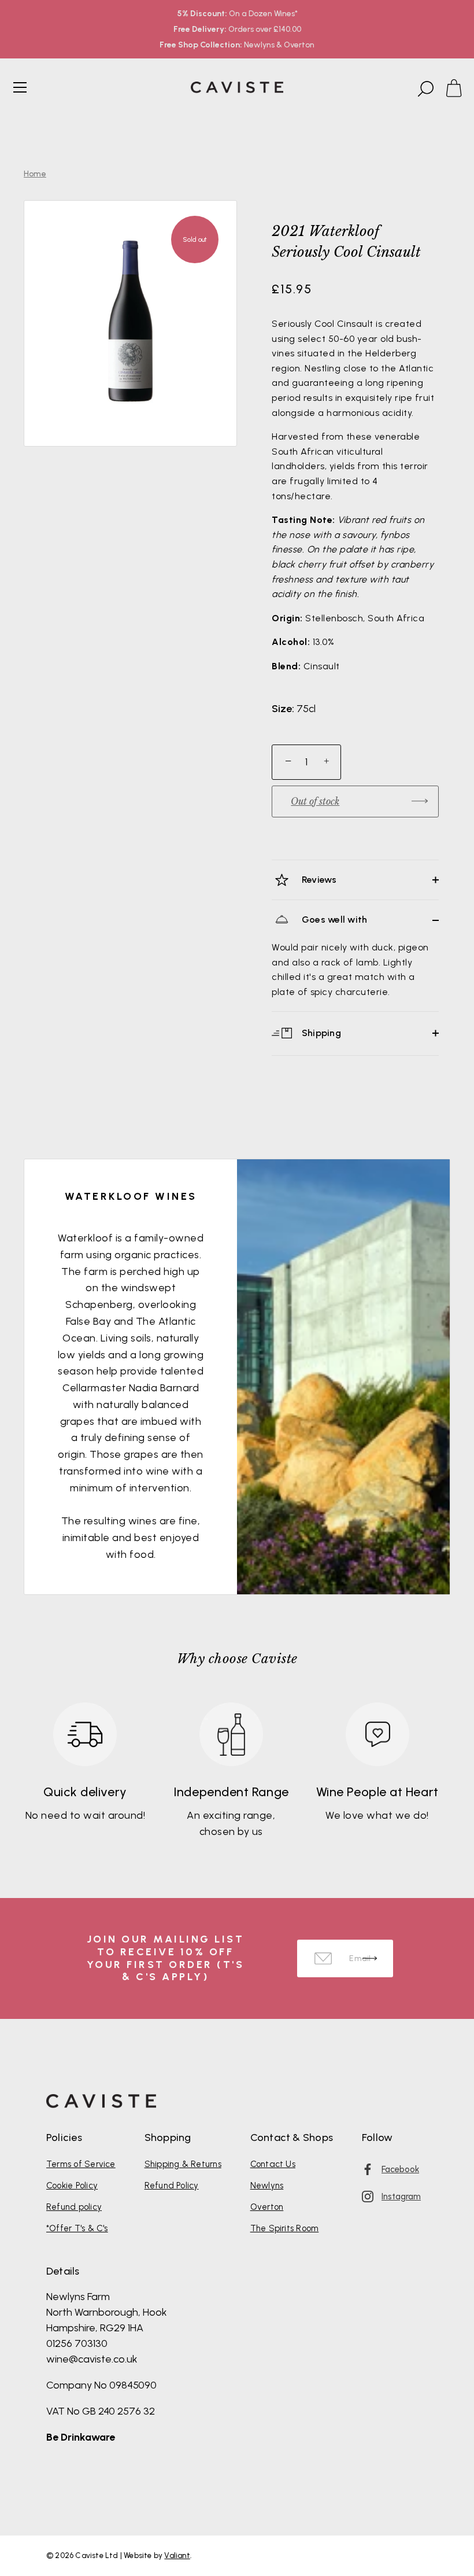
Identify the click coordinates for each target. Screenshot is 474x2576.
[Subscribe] (370, 1958)
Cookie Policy (72, 2186)
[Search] (424, 89)
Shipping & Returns (183, 2164)
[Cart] (459, 89)
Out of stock (315, 801)
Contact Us (273, 2164)
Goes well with (334, 920)
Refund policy (74, 2207)
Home (35, 174)
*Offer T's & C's (77, 2228)
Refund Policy (172, 2186)
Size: (283, 709)
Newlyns (267, 2186)
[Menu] (20, 87)
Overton (267, 2207)
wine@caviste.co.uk (92, 2359)
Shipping (320, 1032)
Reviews (318, 880)
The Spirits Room (285, 2228)
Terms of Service (81, 2164)
